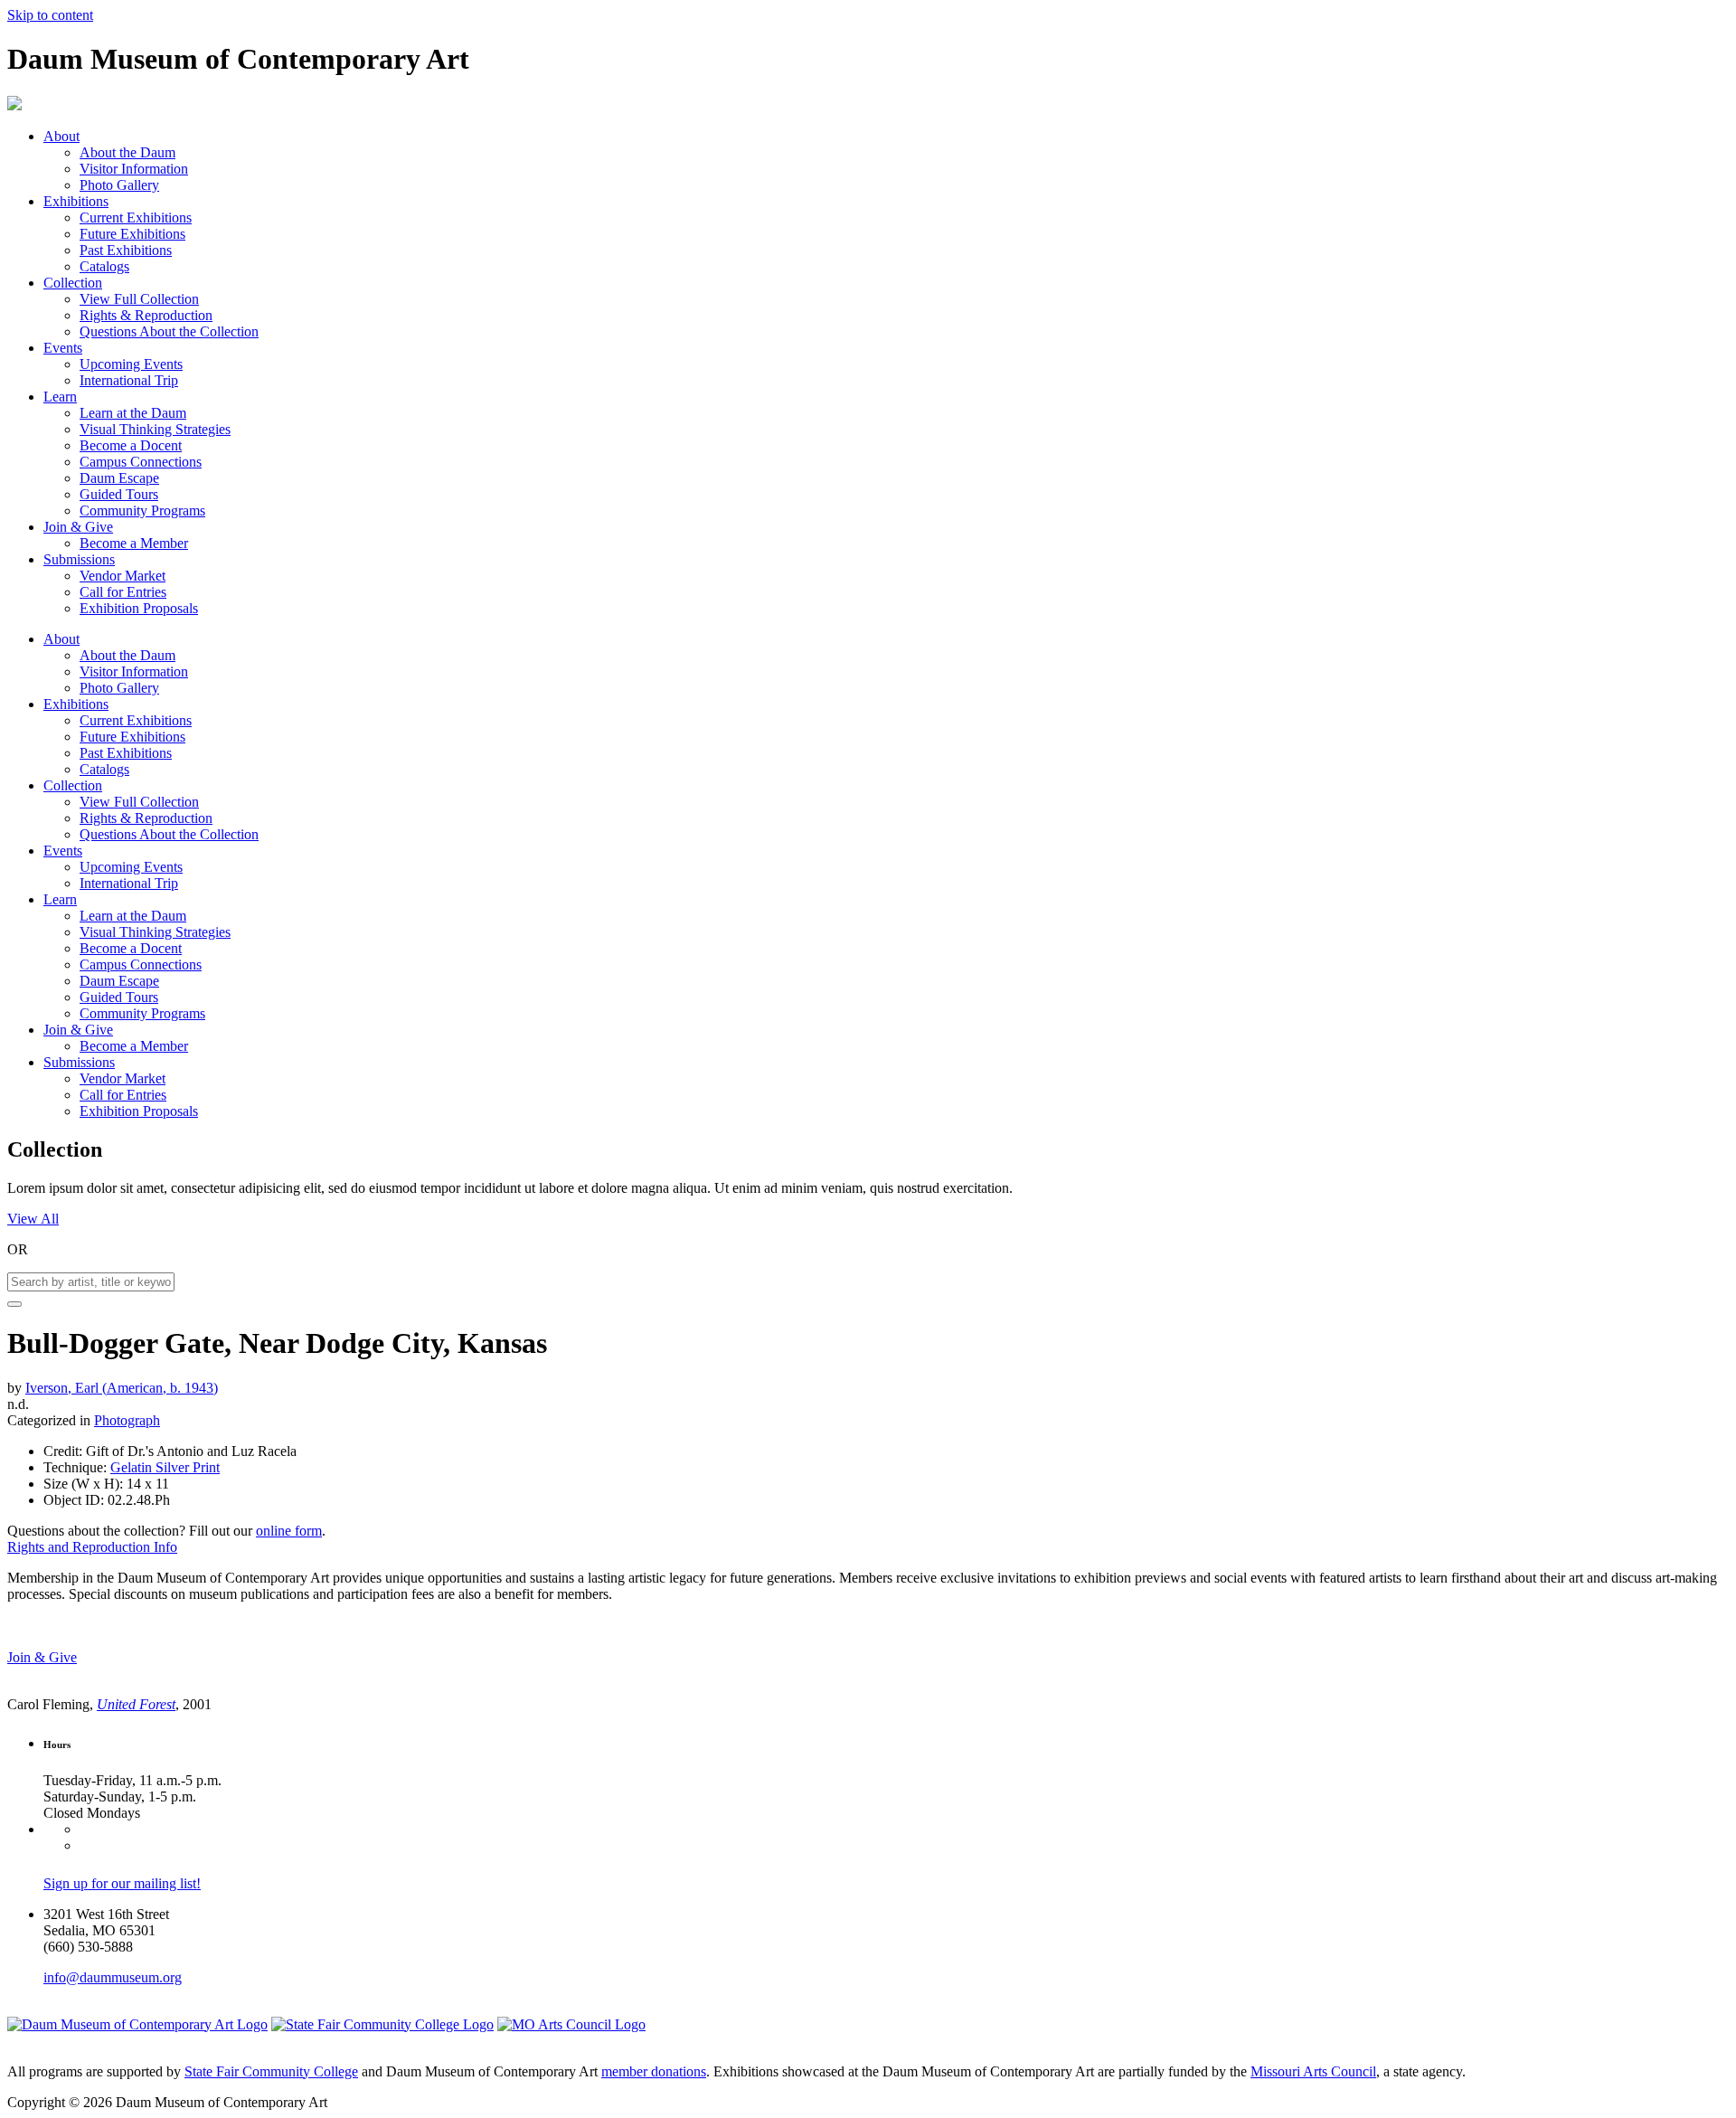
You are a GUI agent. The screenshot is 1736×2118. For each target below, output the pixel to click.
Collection (73, 283)
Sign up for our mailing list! (122, 1883)
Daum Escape (119, 478)
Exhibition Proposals (139, 608)
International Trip (129, 380)
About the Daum (127, 152)
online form (289, 1531)
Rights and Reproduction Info (92, 1547)
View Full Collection (139, 299)
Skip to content (50, 15)
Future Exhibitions (132, 234)
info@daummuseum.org (113, 1977)
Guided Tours (119, 494)
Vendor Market (123, 576)
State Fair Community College (271, 2071)
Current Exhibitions (136, 217)
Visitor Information (134, 169)
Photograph (127, 1420)
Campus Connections (141, 462)
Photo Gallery (119, 185)
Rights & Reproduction (146, 315)
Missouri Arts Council (1313, 2071)
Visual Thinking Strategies (155, 429)
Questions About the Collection (169, 331)
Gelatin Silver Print (165, 1467)
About (61, 136)
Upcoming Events (131, 364)
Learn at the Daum (133, 413)
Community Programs (142, 511)
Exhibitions (76, 201)
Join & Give (78, 527)
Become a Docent (131, 445)
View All (33, 1219)
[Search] (14, 1304)
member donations (654, 2071)
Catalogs (104, 266)
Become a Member (134, 543)
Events (63, 348)
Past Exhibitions (126, 250)
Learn (60, 397)
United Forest (136, 1704)
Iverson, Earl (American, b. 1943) (122, 1388)
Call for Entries (123, 592)
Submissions (79, 559)
